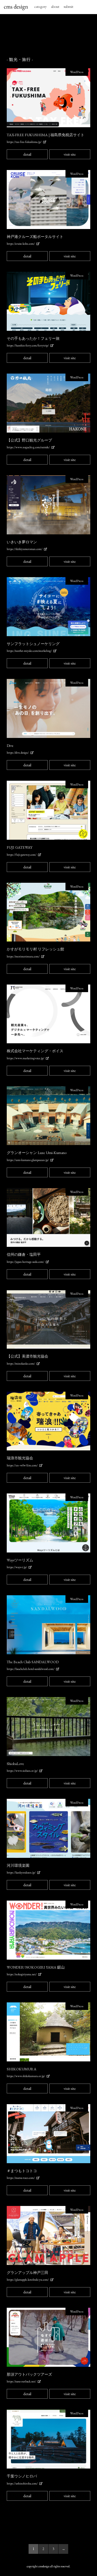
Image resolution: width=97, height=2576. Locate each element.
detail (27, 154)
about (55, 6)
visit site (70, 154)
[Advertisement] (48, 36)
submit (68, 6)
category (40, 6)
